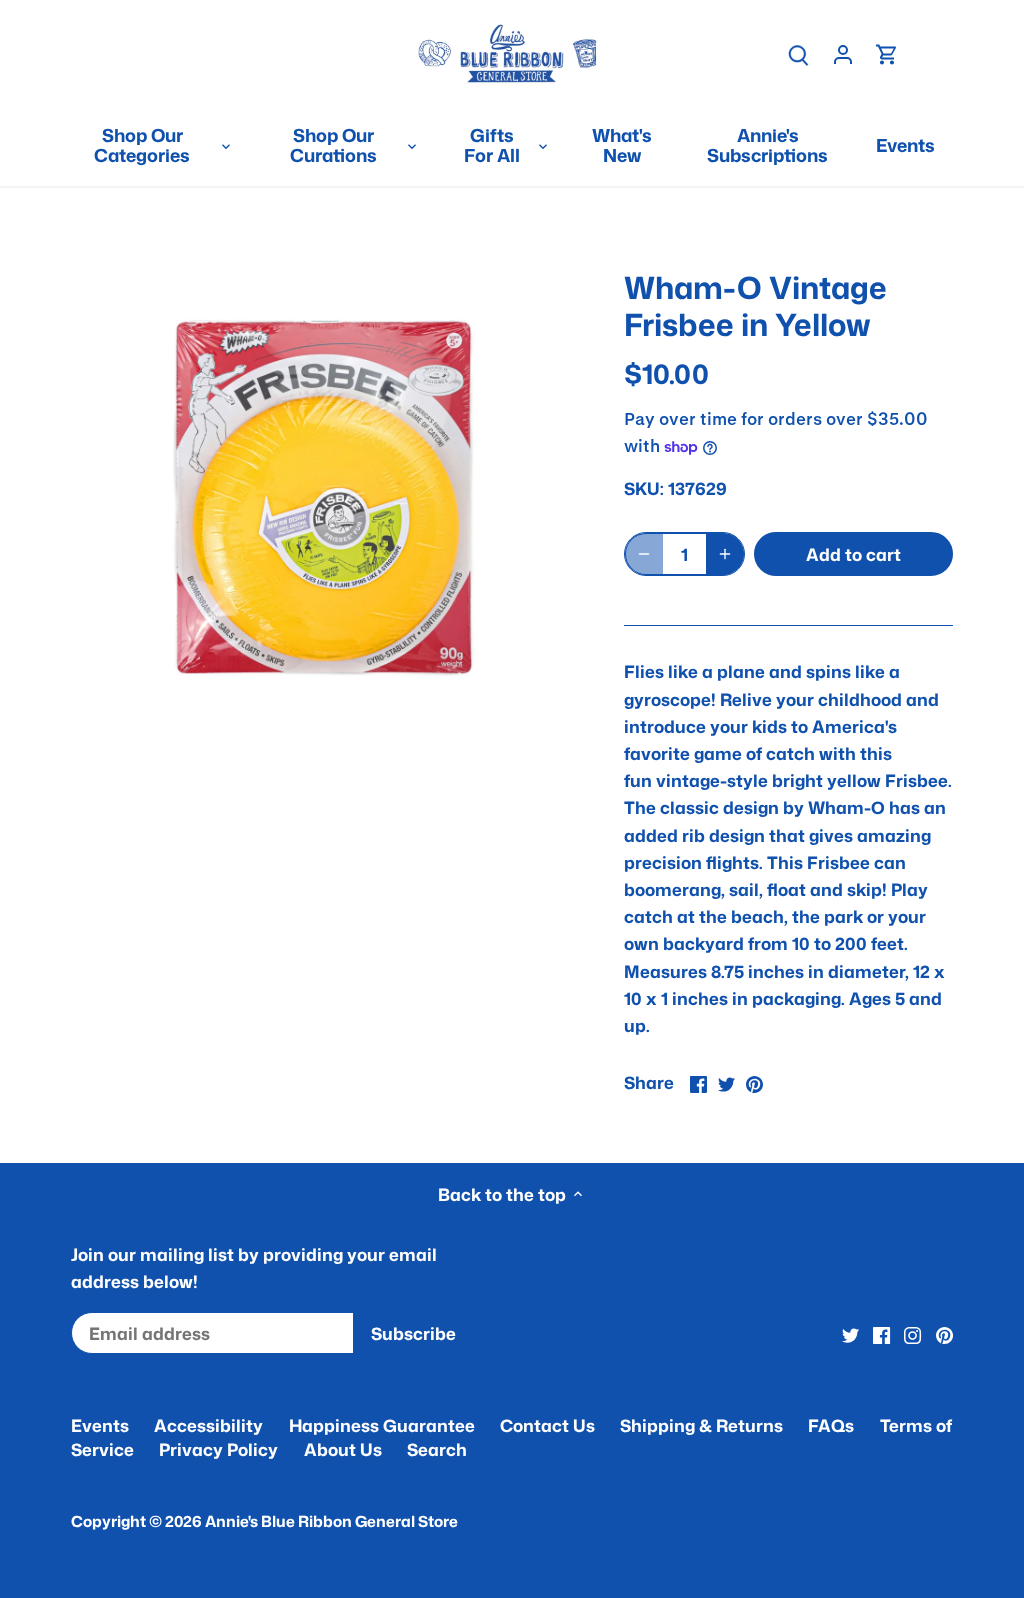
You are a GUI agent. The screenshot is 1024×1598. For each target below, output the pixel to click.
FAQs (831, 1425)
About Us (343, 1449)
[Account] (843, 53)
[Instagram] (912, 1334)
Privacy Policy (218, 1449)
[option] (323, 497)
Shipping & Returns (701, 1425)
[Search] (799, 53)
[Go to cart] (887, 53)
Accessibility (208, 1425)
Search (437, 1449)
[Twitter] (850, 1334)
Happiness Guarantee (382, 1425)
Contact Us (547, 1425)
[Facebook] (881, 1334)
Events (100, 1425)
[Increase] (725, 554)
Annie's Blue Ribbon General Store (331, 1521)
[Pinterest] (944, 1334)
